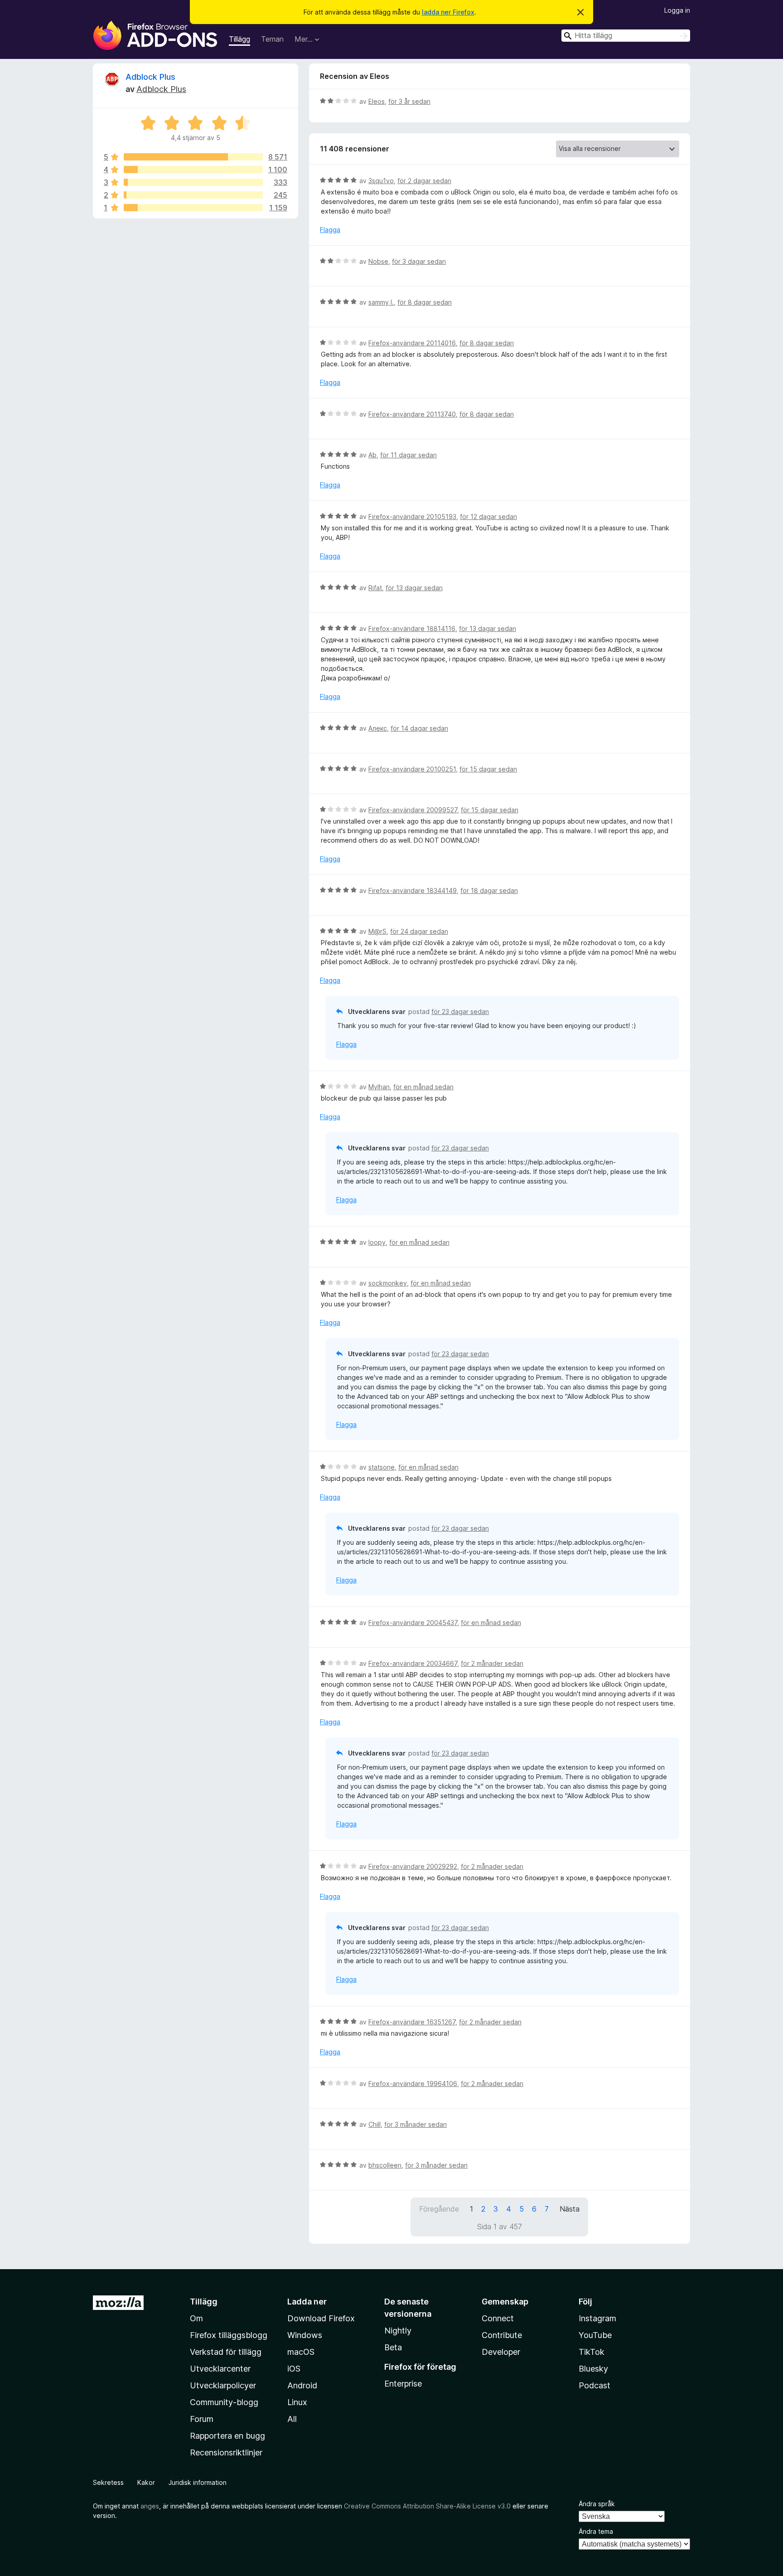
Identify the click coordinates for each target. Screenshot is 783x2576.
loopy (377, 1242)
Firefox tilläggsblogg (229, 2335)
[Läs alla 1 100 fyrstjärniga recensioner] (193, 170)
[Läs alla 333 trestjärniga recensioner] (193, 182)
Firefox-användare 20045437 (413, 1623)
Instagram (597, 2318)
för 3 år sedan (409, 101)
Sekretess (108, 2482)
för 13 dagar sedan (414, 588)
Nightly (398, 2331)
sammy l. (381, 302)
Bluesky (593, 2369)
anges (150, 2506)
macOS (301, 2352)
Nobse (378, 261)
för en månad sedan (423, 1087)
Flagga (330, 230)
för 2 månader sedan (492, 1663)
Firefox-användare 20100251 (412, 769)
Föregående (439, 2209)
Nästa (570, 2209)
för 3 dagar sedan (419, 261)
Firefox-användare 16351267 (412, 2022)
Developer (501, 2352)
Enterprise (403, 2384)
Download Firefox (321, 2318)
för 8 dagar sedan (425, 302)
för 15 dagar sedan (488, 769)
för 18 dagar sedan (489, 890)
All (292, 2419)
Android (302, 2385)
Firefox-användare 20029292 (413, 1866)
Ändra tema (596, 2531)
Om (196, 2318)
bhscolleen (385, 2165)
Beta (393, 2347)
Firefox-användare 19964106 (413, 2084)
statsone (382, 1467)
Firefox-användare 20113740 (412, 414)
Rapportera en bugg (227, 2436)
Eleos (377, 101)
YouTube (595, 2335)
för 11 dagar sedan (408, 455)
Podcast (594, 2385)
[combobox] (626, 36)
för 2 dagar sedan (424, 181)
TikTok (592, 2352)
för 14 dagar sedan (419, 728)
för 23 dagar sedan (460, 1011)
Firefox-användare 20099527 (413, 810)
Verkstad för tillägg (226, 2352)
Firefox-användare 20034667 (413, 1663)
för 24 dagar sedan (419, 931)
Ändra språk (597, 2504)
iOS (294, 2369)
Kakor (146, 2482)
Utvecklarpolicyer (223, 2385)
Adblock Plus (150, 77)
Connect (498, 2318)
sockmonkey (388, 1283)
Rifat (375, 588)
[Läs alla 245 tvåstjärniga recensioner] (193, 195)
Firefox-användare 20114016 (412, 343)
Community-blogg (224, 2402)
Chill (375, 2124)
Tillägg (239, 39)
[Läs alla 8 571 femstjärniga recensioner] (193, 157)
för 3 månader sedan (416, 2124)
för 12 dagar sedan (488, 517)
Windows (305, 2335)
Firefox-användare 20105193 (412, 517)
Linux (297, 2402)
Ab (372, 455)
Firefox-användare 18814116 (412, 628)
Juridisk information (198, 2482)
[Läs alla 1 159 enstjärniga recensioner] (193, 208)
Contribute (502, 2335)
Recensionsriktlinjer (226, 2452)
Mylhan (379, 1087)
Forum (202, 2419)
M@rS (377, 931)
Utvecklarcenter (220, 2369)
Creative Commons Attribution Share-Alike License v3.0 (427, 2506)
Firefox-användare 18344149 (413, 890)
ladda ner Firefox (448, 12)
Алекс (378, 728)
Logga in (677, 10)
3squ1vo (381, 181)
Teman (272, 39)
